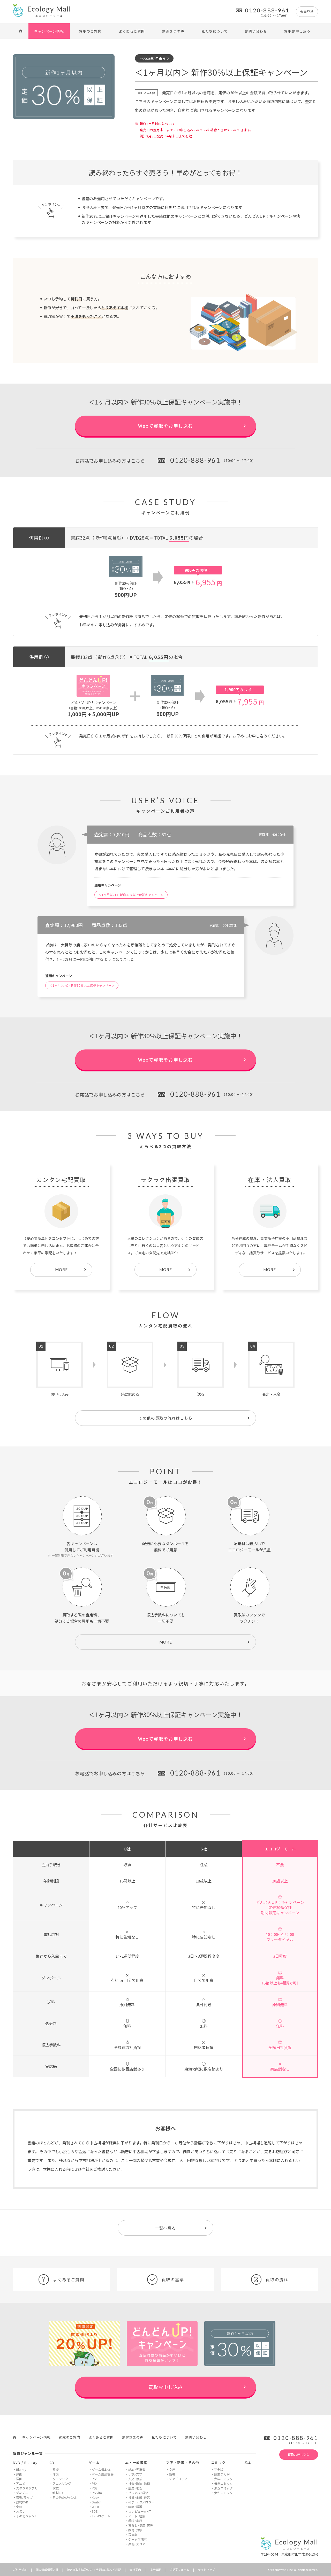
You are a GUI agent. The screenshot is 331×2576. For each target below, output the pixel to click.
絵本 (248, 2462)
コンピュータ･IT (140, 2511)
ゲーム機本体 (101, 2469)
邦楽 (56, 2469)
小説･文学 (135, 2474)
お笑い (21, 2511)
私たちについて (215, 31)
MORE (166, 1642)
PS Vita (97, 2493)
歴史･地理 (135, 2488)
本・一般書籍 (136, 2462)
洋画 (19, 2479)
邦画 (19, 2474)
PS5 (95, 2479)
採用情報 (155, 2570)
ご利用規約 (20, 2570)
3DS (95, 2511)
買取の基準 (173, 2279)
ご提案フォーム (179, 2570)
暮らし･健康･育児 (141, 2525)
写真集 (133, 2535)
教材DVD (22, 2502)
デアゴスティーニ (181, 2479)
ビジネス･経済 (138, 2493)
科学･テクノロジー (141, 2502)
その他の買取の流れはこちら (165, 1418)
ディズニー (24, 2493)
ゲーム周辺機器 (103, 2474)
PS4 (95, 2483)
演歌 (56, 2488)
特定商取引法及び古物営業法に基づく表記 (94, 2570)
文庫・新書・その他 (183, 2462)
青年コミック (223, 2483)
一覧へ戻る (165, 2228)
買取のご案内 (90, 31)
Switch (97, 2502)
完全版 (219, 2469)
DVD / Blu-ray (25, 2462)
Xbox (96, 2497)
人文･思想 (135, 2479)
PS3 (95, 2488)
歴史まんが (222, 2474)
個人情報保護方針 (47, 2570)
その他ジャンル (27, 2516)
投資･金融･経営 (139, 2497)
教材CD (58, 2493)
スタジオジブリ (27, 2488)
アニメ (21, 2483)
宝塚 (19, 2507)
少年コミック (223, 2479)
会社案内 (135, 2570)
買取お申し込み (297, 31)
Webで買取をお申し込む (165, 426)
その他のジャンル (65, 2497)
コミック (218, 2462)
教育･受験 (135, 2530)
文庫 (172, 2469)
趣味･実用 (135, 2521)
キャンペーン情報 (49, 31)
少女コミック (223, 2488)
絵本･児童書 (137, 2469)
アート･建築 (137, 2516)
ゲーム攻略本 (138, 2539)
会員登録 (307, 11)
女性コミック (223, 2493)
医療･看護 (135, 2507)
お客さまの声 (173, 31)
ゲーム (94, 2462)
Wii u (95, 2507)
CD (52, 2462)
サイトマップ (206, 2570)
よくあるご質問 (132, 31)
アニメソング (62, 2483)
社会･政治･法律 (139, 2483)
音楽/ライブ (24, 2497)
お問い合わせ (256, 31)
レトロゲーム (101, 2516)
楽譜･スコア (137, 2544)
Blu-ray (21, 2469)
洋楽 (56, 2474)
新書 (172, 2474)
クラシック (60, 2479)
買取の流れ (277, 2279)
